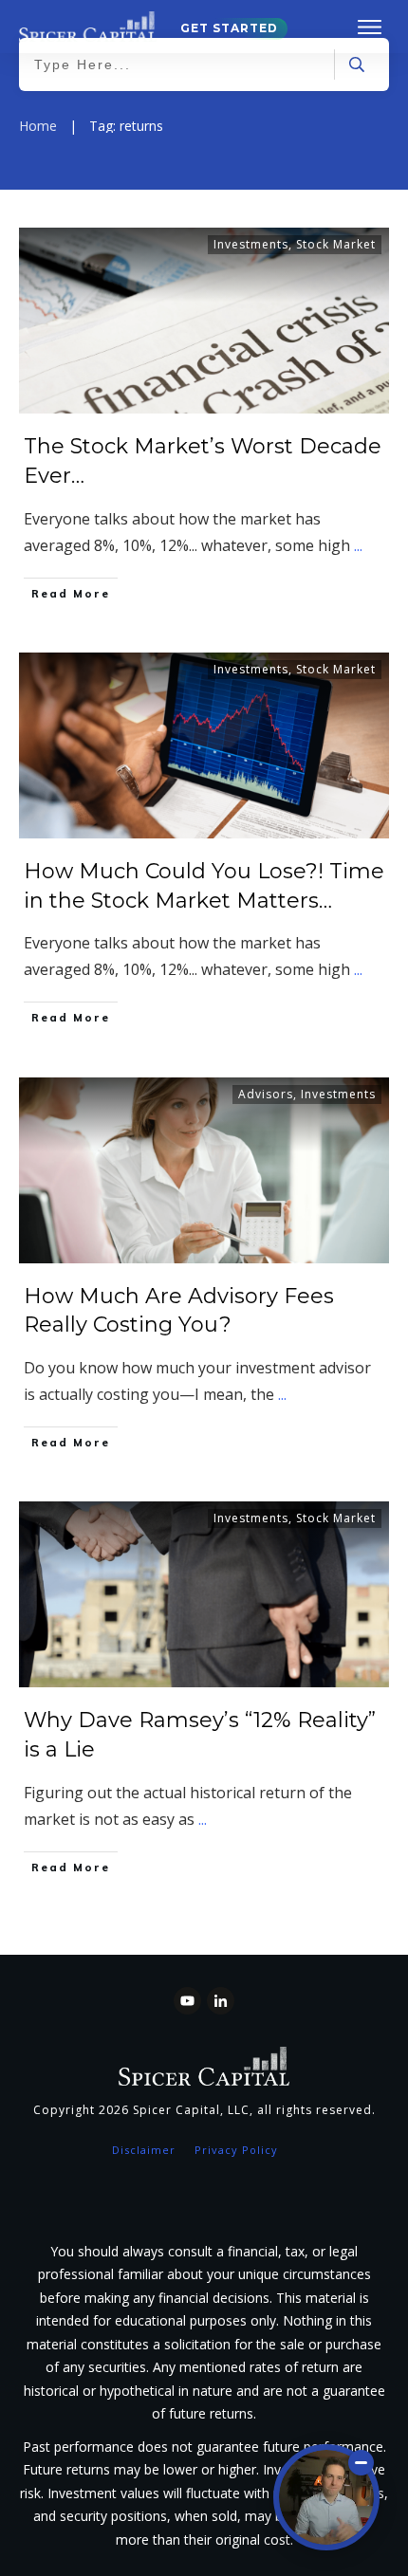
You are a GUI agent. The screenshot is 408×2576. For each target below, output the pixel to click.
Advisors (266, 1094)
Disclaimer (144, 2150)
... (358, 545)
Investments (251, 244)
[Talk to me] (326, 2497)
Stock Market (336, 244)
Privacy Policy (236, 2150)
